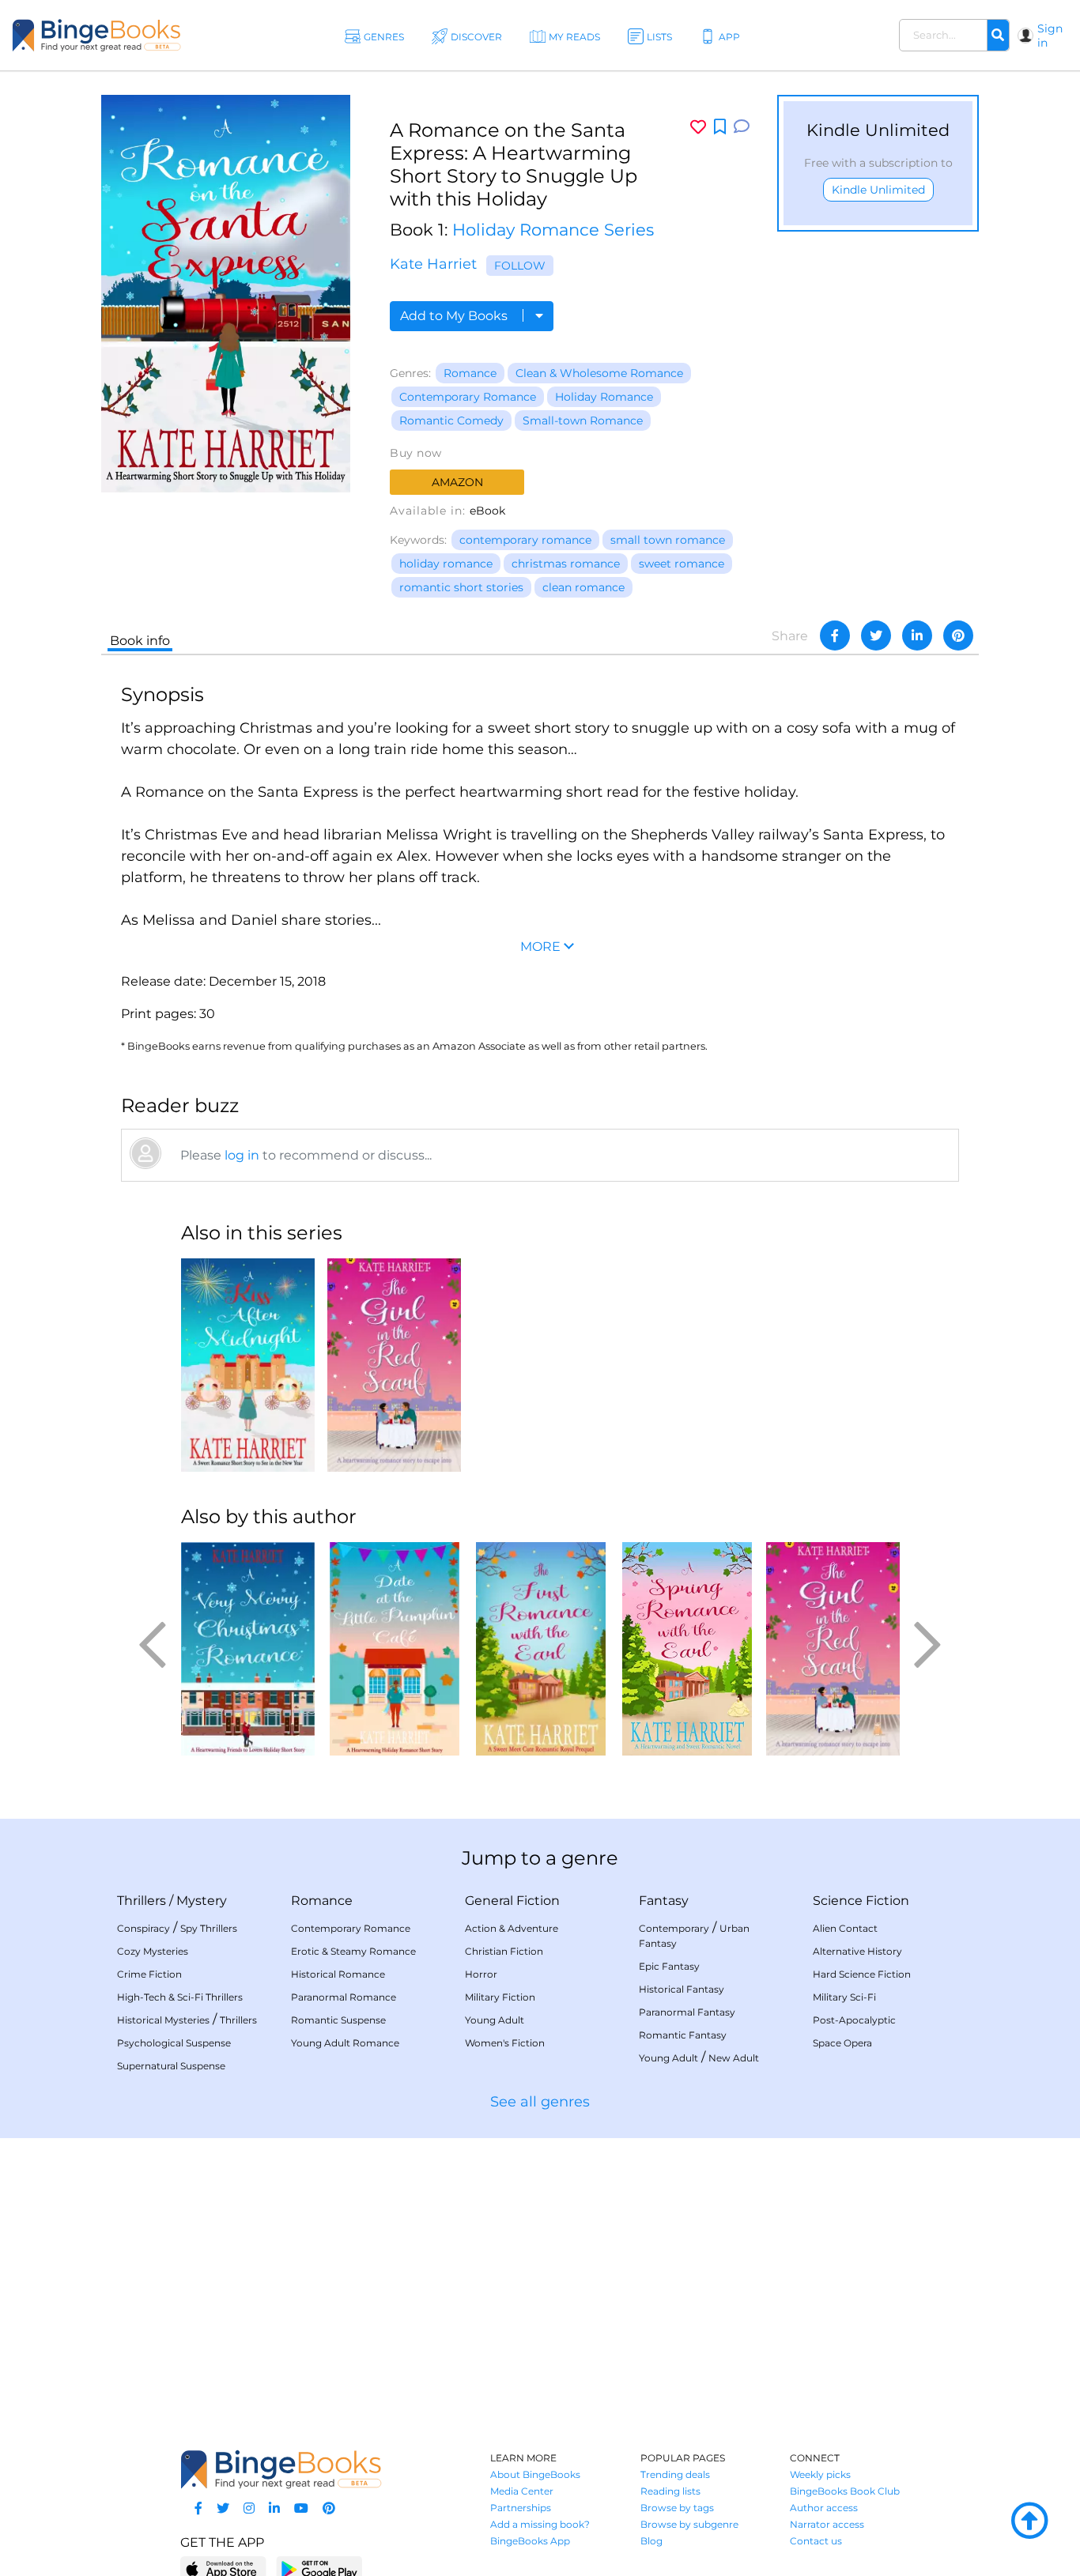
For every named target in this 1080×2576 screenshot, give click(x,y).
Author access (824, 2508)
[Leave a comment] (742, 127)
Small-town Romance (583, 421)
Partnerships (521, 2508)
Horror (481, 1974)
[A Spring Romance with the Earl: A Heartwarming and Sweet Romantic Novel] (687, 1649)
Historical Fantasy (682, 1989)
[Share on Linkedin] (917, 636)
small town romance (668, 540)
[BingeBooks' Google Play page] (319, 2568)
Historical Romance (338, 1974)
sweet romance (682, 564)
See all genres (540, 2102)
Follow (520, 266)
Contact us (816, 2541)
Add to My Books (455, 316)
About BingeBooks (535, 2474)
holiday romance (446, 564)
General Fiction (512, 1901)
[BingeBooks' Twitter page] (223, 2508)
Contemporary (674, 1928)
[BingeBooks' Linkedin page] (274, 2508)
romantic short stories (461, 587)
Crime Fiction (149, 1974)
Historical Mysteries (163, 2020)
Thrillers (142, 1901)
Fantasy (664, 1901)
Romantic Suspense (338, 2020)
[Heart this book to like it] (698, 127)
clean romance (583, 587)
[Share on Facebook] (835, 636)
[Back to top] (1029, 2521)
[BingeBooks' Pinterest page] (329, 2508)
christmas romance (566, 564)
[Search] (998, 36)
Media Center (522, 2491)
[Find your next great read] (96, 35)
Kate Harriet (433, 264)
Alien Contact (845, 1928)
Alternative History (857, 1951)
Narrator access (827, 2524)
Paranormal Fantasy (687, 2012)
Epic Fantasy (669, 1966)
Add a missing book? (540, 2524)
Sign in (1050, 36)
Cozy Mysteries (153, 1951)
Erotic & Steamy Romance (353, 1951)
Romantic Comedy (451, 421)
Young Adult (495, 2020)
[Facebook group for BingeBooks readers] (198, 2508)
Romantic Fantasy (683, 2035)
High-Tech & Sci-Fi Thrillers (180, 1997)
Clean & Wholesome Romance (599, 373)
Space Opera (842, 2043)
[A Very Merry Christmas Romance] (248, 1649)
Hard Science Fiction (862, 1974)
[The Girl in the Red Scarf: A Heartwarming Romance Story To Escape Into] (394, 1365)
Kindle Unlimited (878, 190)
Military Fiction (500, 1997)
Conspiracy (143, 1928)
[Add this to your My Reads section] (720, 127)
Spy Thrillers (209, 1928)
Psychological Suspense (174, 2043)
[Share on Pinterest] (958, 636)
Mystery (202, 1901)
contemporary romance (525, 540)
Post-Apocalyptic (854, 2020)
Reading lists (670, 2491)
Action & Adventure (512, 1928)
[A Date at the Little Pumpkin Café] (394, 1649)
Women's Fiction (505, 2043)
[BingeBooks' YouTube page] (301, 2508)
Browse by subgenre (689, 2524)
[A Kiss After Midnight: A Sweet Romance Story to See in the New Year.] (248, 1365)
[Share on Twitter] (876, 636)
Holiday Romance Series (553, 230)
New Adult (734, 2058)
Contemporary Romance (468, 397)
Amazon (457, 482)
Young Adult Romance (345, 2043)
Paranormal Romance (344, 1997)
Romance (470, 373)
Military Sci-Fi (844, 1997)
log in (242, 1155)
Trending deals (675, 2474)
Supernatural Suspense (171, 2066)
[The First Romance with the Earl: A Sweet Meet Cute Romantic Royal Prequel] (540, 1649)
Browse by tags (677, 2508)
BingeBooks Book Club (845, 2491)
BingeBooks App (530, 2541)
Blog (651, 2541)
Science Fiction (861, 1901)
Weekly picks (820, 2474)
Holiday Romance (604, 397)
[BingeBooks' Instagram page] (249, 2508)
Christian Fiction (504, 1951)
